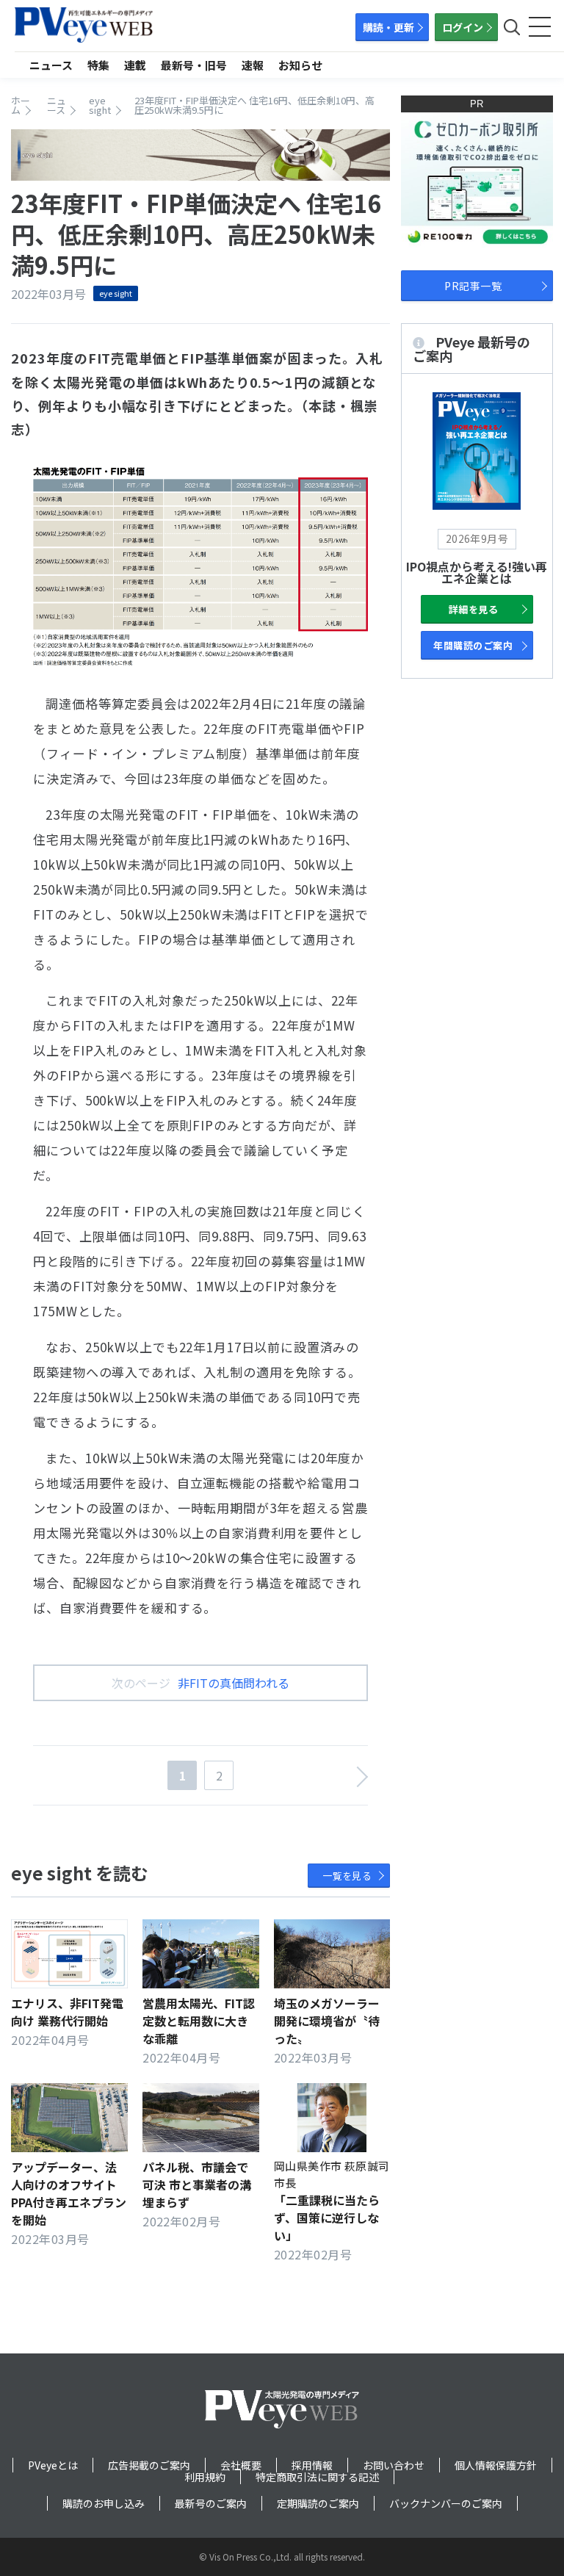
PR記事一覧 (473, 286)
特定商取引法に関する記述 (317, 2477)
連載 (135, 65)
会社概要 (241, 2465)
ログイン (463, 27)
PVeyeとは (53, 2465)
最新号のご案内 (211, 2503)
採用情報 (312, 2465)
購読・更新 (388, 27)
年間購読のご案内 (473, 645)
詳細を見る (473, 609)
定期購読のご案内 (318, 2503)
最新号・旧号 (194, 65)
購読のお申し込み (104, 2503)
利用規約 (205, 2477)
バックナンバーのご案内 (446, 2503)
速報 (253, 65)
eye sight (116, 293)
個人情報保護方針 (496, 2465)
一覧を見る (347, 1876)
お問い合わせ (394, 2465)
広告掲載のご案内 (149, 2465)
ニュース (51, 65)
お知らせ (300, 65)
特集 (98, 65)
